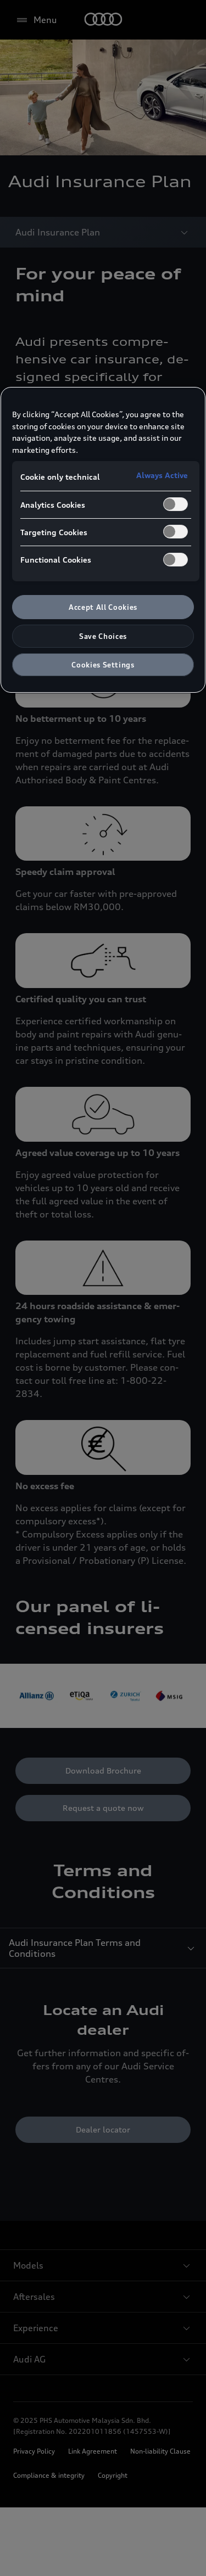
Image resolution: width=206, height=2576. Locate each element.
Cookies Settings (103, 665)
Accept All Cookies (103, 607)
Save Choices (103, 636)
